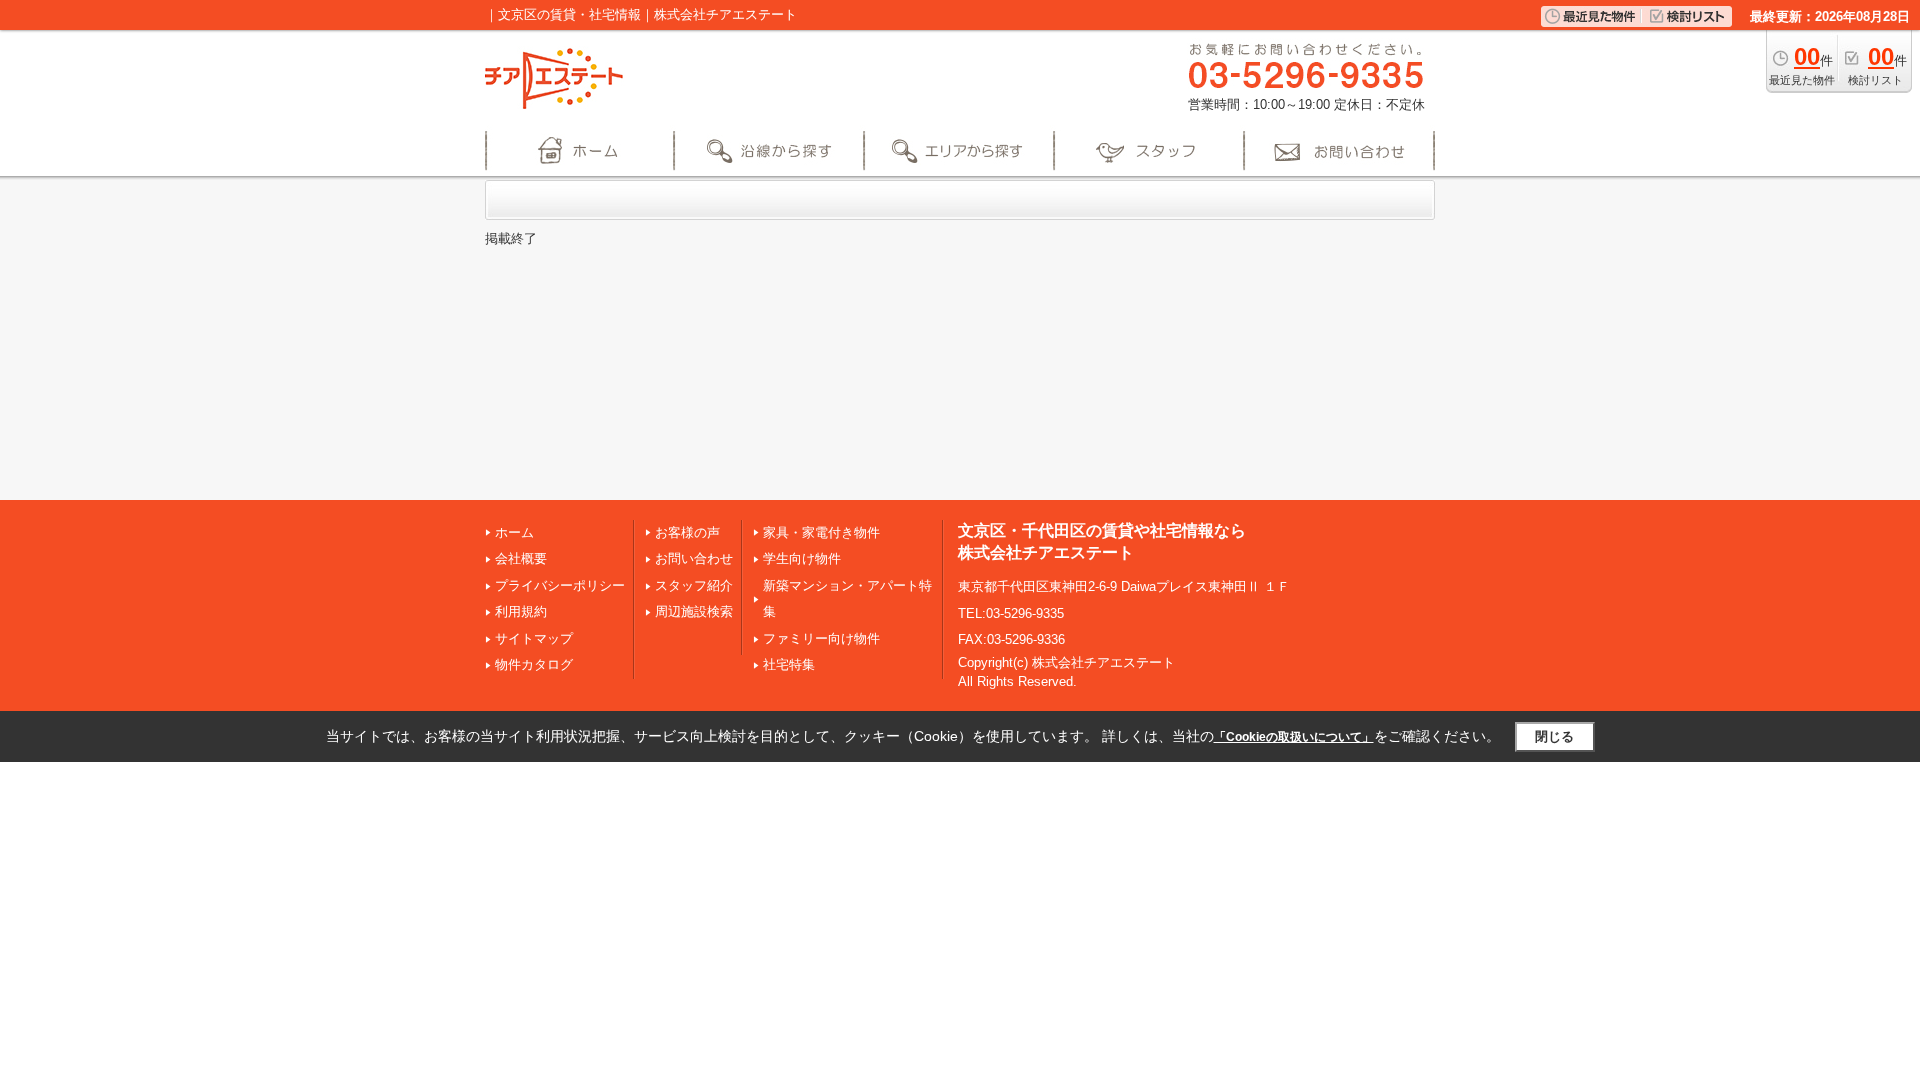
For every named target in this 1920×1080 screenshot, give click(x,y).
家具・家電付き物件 (821, 532)
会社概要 (521, 558)
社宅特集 (789, 664)
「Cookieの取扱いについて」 (1294, 737)
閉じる (1554, 736)
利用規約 (521, 611)
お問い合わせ (694, 558)
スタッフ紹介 (694, 585)
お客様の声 (687, 532)
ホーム (514, 532)
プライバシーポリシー (560, 585)
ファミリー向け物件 (821, 638)
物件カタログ (534, 664)
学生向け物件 (802, 558)
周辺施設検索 (694, 611)
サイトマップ (534, 638)
